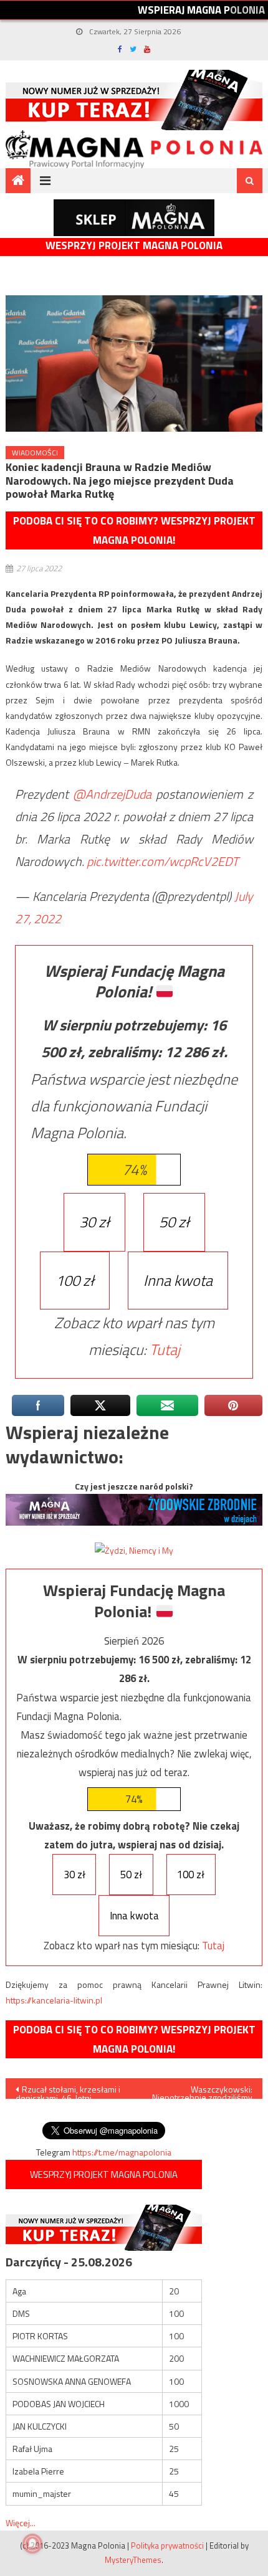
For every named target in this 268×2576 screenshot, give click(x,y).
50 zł (174, 1222)
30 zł (94, 1222)
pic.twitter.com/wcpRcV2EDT (163, 861)
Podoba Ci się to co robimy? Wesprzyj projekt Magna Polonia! (134, 530)
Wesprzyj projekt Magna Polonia (134, 246)
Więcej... (21, 2523)
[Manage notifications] (32, 2544)
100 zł (75, 1280)
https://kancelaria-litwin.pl (54, 2000)
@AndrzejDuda (112, 794)
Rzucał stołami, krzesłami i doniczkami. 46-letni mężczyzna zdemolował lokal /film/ (68, 2091)
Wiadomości (35, 453)
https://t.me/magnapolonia (122, 2152)
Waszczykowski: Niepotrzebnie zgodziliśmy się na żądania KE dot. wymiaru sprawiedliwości (202, 2091)
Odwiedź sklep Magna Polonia (134, 218)
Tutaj (165, 1349)
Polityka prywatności (167, 2545)
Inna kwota (178, 1280)
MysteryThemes (133, 2560)
